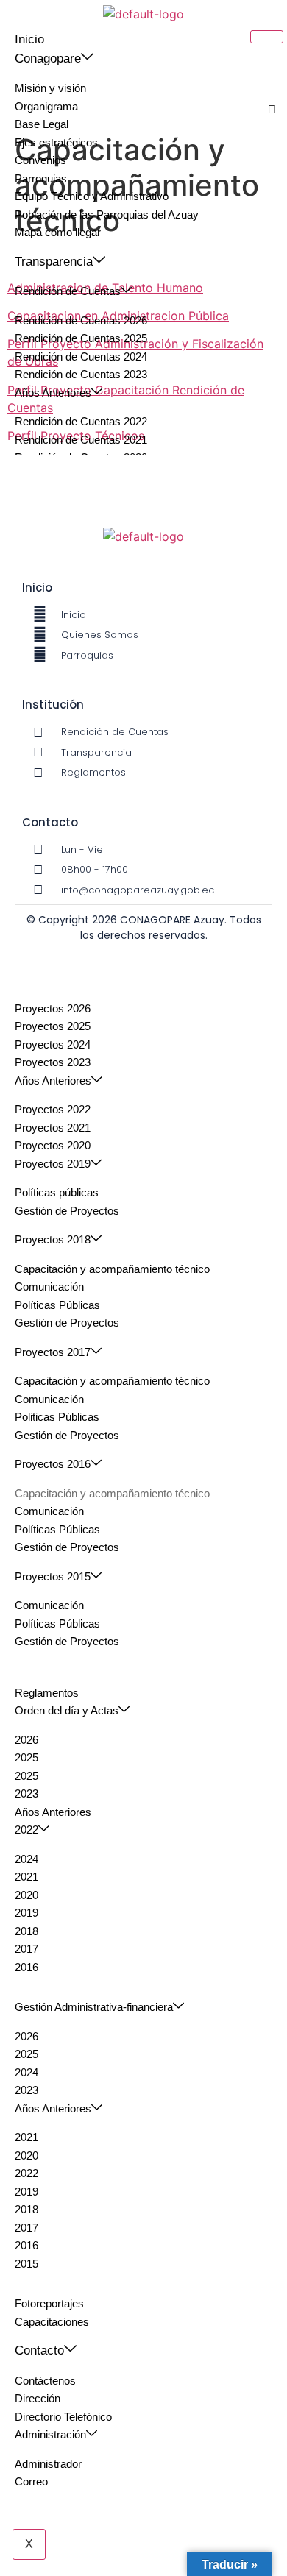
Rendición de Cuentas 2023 (81, 374)
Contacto (39, 2350)
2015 (26, 2264)
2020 (26, 1895)
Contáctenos (45, 2381)
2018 (26, 1931)
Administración (50, 2434)
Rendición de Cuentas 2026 (81, 320)
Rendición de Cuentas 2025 (81, 338)
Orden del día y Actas (67, 1710)
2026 (26, 1740)
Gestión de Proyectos (67, 1211)
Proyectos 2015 (53, 1576)
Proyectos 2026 (53, 1008)
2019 (26, 1913)
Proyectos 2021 (53, 1128)
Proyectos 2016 (53, 1464)
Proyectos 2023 (53, 1062)
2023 (26, 1793)
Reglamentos (47, 1693)
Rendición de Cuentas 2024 (81, 356)
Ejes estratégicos (56, 142)
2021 (26, 1877)
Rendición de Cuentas (68, 291)
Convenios (40, 160)
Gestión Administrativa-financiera (94, 2007)
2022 (26, 1830)
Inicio (29, 39)
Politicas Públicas (57, 1417)
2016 (26, 1967)
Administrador (48, 2464)
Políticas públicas (57, 1192)
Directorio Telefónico (63, 2417)
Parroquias (41, 178)
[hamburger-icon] (267, 37)
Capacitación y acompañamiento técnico (112, 1269)
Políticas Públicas (57, 1305)
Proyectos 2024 (53, 1044)
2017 (26, 1949)
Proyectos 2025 (53, 1026)
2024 (26, 1859)
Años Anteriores (53, 393)
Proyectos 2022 (53, 1109)
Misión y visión (50, 88)
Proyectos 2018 (53, 1239)
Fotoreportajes (49, 2303)
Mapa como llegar (58, 232)
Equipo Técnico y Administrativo (92, 196)
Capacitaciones (52, 2322)
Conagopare (48, 58)
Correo (31, 2481)
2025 (26, 1757)
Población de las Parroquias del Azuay (107, 214)
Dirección (38, 2398)
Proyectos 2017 (53, 1352)
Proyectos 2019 (53, 1164)
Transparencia (54, 262)
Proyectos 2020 (53, 1145)
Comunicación (49, 1287)
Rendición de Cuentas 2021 (81, 440)
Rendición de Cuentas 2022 (81, 421)
